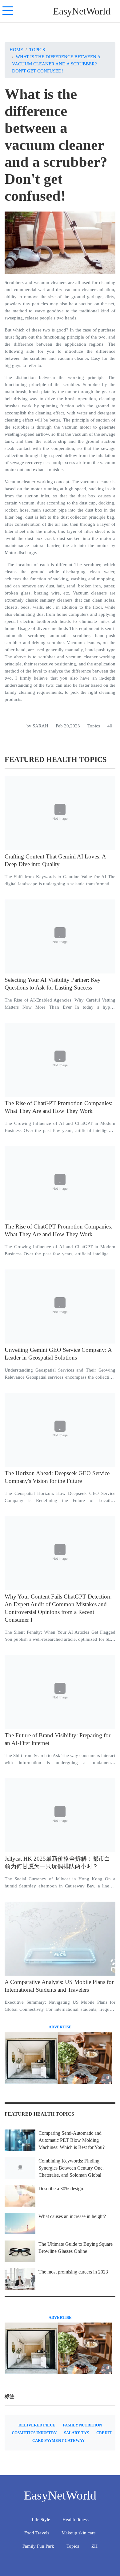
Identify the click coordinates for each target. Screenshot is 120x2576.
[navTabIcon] (8, 11)
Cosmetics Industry (34, 2433)
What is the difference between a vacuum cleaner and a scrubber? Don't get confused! (56, 64)
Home (16, 49)
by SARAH (37, 726)
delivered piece (37, 2425)
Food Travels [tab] (37, 2533)
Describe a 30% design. (61, 2189)
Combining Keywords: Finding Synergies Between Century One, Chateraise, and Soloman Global (71, 2168)
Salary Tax (76, 2433)
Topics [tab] (73, 2546)
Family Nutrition (82, 2425)
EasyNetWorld (82, 11)
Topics (37, 49)
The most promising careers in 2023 (73, 2272)
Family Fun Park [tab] (38, 2546)
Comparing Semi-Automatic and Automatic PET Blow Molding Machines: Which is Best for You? (72, 2140)
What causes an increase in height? (72, 2216)
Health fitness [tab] (76, 2519)
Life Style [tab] (41, 2519)
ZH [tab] (94, 2546)
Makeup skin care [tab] (79, 2533)
